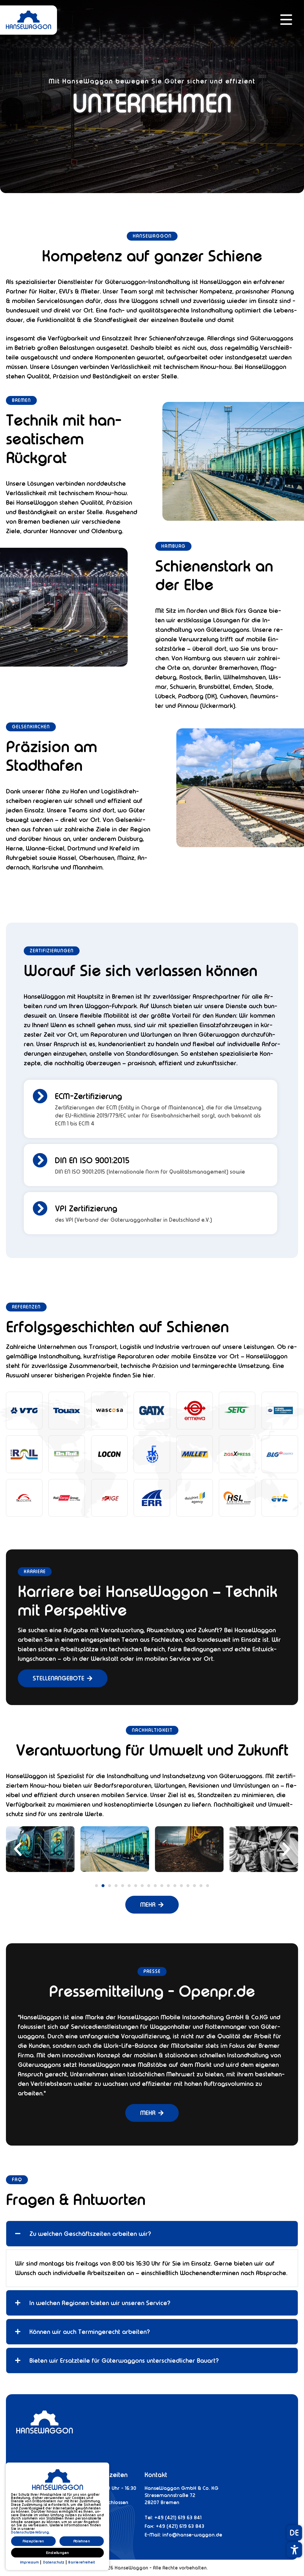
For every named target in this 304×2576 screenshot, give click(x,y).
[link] (42, 24)
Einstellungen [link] (57, 2553)
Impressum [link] (30, 2562)
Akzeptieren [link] (33, 2541)
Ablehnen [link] (82, 2541)
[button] (285, 20)
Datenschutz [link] (54, 2562)
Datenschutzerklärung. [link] (30, 2532)
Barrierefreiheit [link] (81, 2562)
